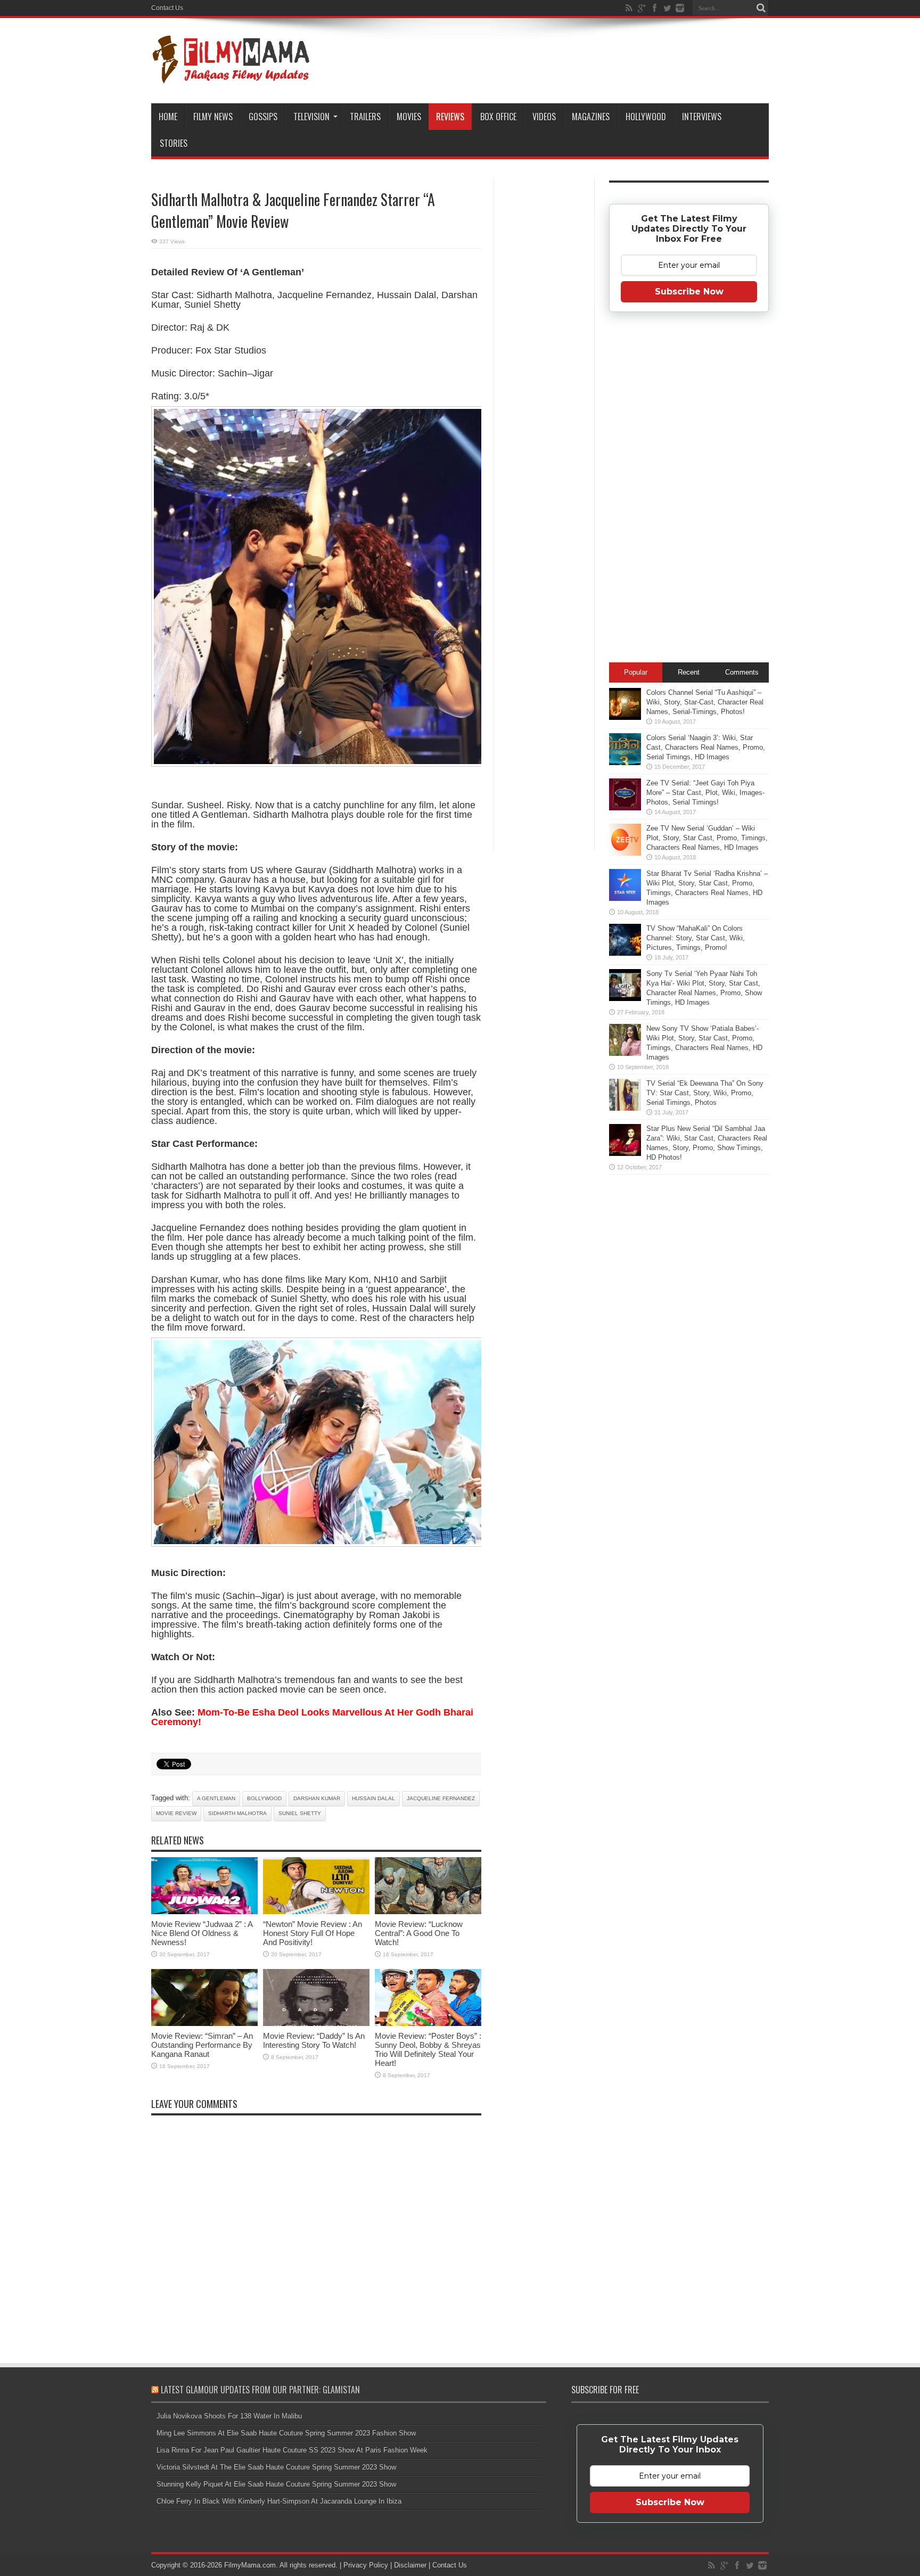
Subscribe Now (689, 292)
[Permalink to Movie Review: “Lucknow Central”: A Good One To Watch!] (428, 1912)
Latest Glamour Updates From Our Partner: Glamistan (260, 2390)
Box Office (498, 117)
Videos (544, 117)
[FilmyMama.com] (231, 77)
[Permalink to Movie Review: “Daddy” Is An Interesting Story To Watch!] (316, 2024)
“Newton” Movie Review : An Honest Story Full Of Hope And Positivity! (313, 1933)
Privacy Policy (366, 2565)
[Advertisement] (544, 348)
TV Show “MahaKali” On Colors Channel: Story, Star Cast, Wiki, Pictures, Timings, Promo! (696, 938)
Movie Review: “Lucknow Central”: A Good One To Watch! (419, 1933)
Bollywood (264, 1798)
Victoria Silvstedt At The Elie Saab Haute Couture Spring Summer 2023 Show (276, 2467)
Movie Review (176, 1813)
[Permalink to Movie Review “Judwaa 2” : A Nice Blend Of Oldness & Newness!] (204, 1912)
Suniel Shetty (300, 1813)
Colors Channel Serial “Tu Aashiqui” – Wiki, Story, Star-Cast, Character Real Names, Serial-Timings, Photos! (705, 702)
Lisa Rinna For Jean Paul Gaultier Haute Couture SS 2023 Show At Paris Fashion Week (292, 2450)
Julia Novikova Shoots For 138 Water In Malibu (229, 2416)
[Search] (761, 8)
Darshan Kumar (317, 1798)
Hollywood (646, 117)
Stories (174, 143)
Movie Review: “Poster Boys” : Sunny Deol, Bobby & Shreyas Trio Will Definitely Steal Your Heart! (428, 2049)
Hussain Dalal (373, 1798)
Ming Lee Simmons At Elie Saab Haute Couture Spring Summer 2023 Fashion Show (286, 2433)
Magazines (591, 117)
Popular (636, 672)
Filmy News (213, 117)
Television (311, 117)
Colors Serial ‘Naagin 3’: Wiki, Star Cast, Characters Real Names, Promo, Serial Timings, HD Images (706, 747)
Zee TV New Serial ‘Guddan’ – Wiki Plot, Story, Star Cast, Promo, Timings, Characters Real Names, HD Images (707, 838)
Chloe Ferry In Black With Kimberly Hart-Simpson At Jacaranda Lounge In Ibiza (279, 2501)
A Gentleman (216, 1798)
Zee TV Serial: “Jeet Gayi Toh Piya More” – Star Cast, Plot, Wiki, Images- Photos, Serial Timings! (705, 793)
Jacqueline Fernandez (441, 1798)
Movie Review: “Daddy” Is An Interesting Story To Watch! (314, 2040)
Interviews (702, 117)
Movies (409, 117)
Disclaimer (410, 2565)
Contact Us (167, 8)
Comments (742, 672)
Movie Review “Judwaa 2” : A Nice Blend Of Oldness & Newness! (202, 1933)
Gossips (263, 117)
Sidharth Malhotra (237, 1813)
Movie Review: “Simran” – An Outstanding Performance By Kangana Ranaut (202, 2045)
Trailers (365, 117)
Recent (689, 672)
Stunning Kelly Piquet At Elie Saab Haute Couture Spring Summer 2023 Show (276, 2484)
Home (168, 117)
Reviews (450, 117)
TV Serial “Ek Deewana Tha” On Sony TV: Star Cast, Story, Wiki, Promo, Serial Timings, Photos (705, 1093)
